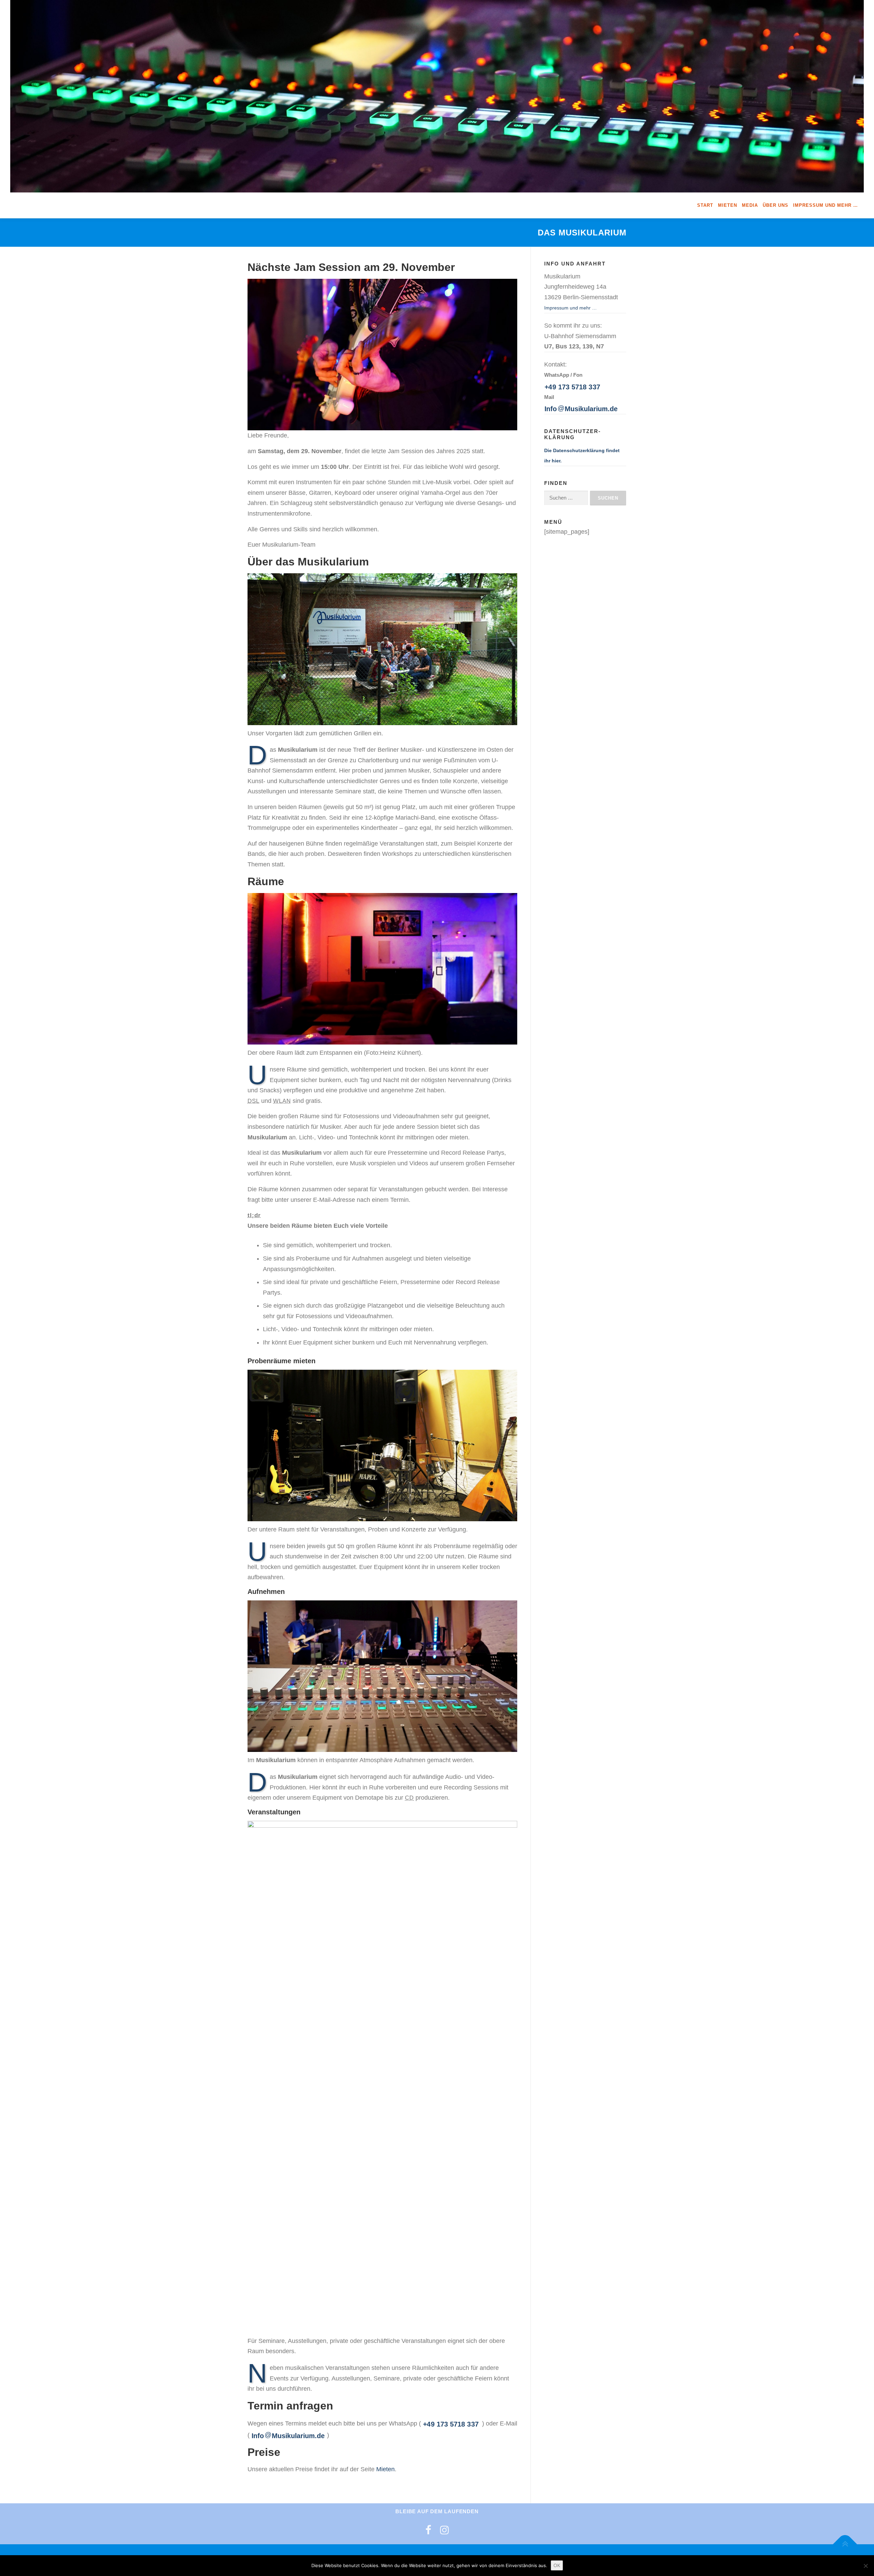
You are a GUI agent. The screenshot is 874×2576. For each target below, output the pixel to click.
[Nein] (865, 2566)
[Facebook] (428, 2530)
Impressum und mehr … (826, 205)
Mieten (728, 205)
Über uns (776, 205)
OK (557, 2565)
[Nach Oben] (845, 2544)
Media (750, 205)
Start (705, 205)
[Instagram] (445, 2530)
